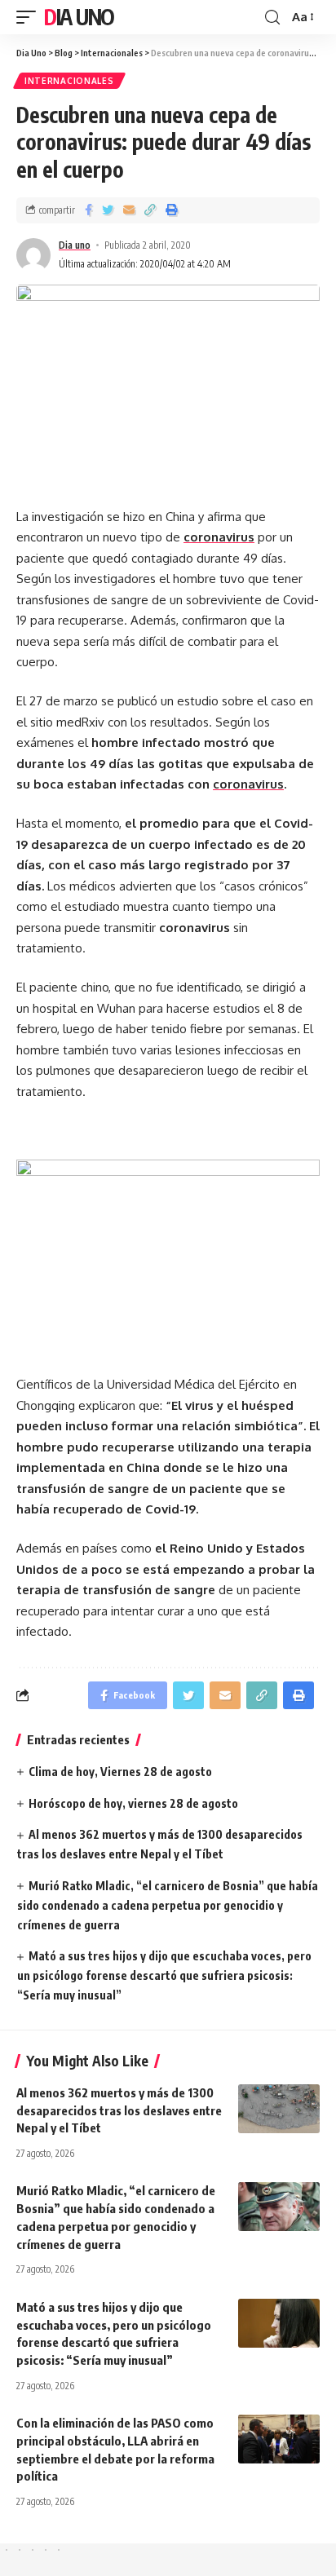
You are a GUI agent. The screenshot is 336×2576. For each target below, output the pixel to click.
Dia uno (75, 245)
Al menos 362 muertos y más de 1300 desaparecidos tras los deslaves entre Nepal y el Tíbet (119, 2110)
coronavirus (248, 784)
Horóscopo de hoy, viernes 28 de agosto (133, 1803)
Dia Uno (79, 17)
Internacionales (69, 81)
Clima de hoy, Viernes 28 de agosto (120, 1772)
